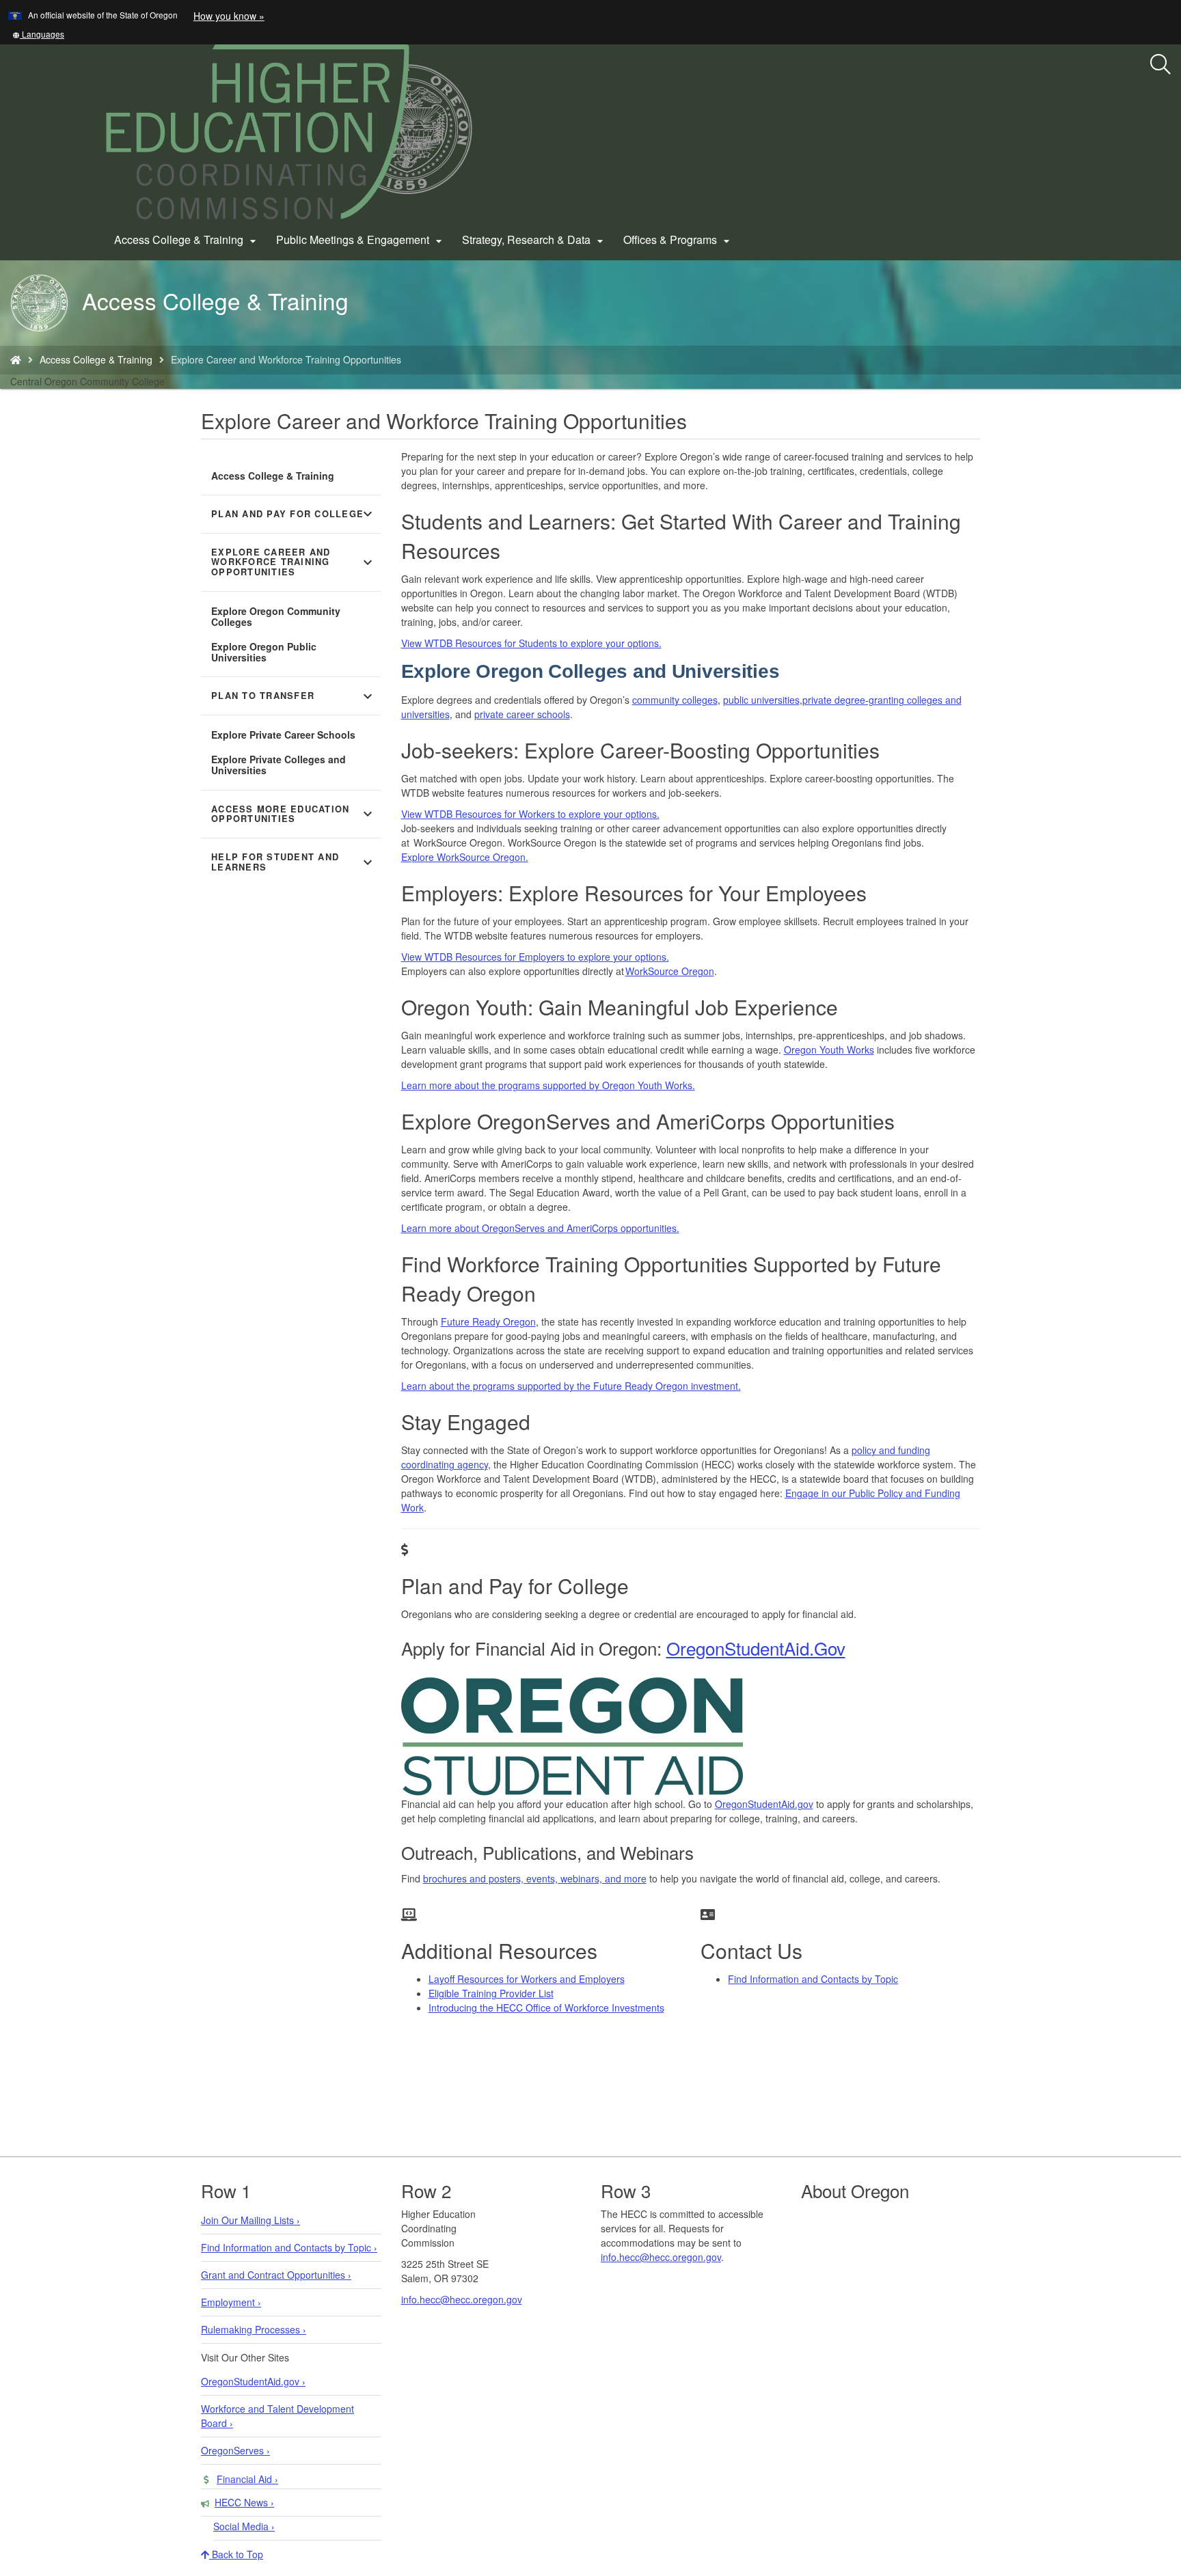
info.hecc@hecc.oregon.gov (462, 2299)
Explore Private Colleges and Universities (279, 765)
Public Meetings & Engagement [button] (361, 240)
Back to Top (236, 2554)
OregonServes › (235, 2450)
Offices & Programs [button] (678, 240)
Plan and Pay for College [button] (294, 514)
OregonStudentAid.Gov (756, 1648)
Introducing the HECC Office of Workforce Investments (546, 2008)
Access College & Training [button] (187, 240)
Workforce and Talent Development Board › (277, 2416)
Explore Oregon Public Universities (264, 652)
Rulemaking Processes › (254, 2329)
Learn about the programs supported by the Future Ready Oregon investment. (571, 1386)
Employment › (231, 2302)
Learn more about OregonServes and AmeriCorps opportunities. (540, 1228)
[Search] (1160, 65)
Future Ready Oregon (488, 1321)
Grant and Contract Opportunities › (276, 2275)
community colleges (675, 700)
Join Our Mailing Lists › (250, 2220)
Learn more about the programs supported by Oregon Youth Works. (548, 1085)
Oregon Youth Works (829, 1050)
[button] (38, 34)
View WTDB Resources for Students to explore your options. (531, 643)
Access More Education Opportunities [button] (294, 814)
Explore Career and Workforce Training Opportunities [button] (294, 562)
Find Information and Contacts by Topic (813, 1979)
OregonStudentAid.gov (764, 1804)
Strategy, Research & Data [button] (534, 240)
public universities (761, 700)
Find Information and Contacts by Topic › (289, 2247)
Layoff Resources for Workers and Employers (527, 1979)
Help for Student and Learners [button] (294, 862)
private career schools (522, 714)
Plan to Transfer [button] (294, 696)
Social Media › (244, 2526)
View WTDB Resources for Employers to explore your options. (535, 957)
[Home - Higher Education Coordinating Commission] (16, 359)
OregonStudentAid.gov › (253, 2381)
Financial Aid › (247, 2479)
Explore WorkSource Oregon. (465, 857)
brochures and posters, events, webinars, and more (535, 1878)
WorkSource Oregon (670, 971)
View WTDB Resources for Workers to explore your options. (530, 814)
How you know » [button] (229, 16)
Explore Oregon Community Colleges (276, 616)
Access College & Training (96, 359)
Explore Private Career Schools (283, 735)
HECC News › (244, 2502)
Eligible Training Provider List (491, 1993)
